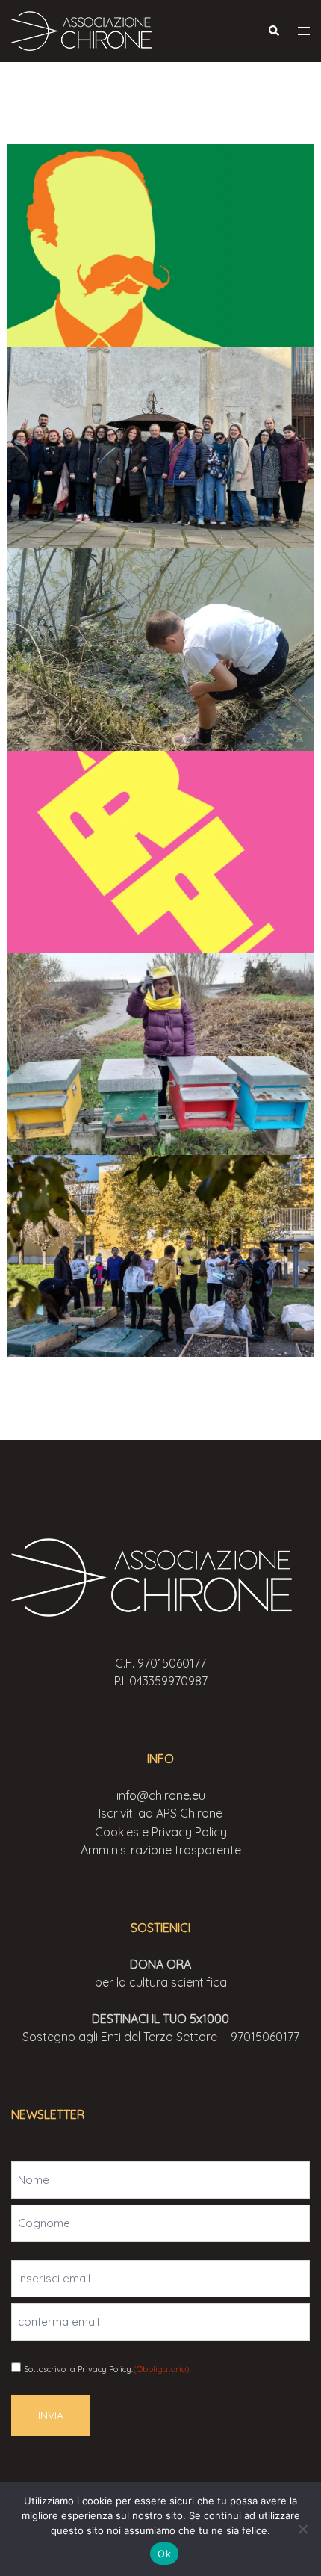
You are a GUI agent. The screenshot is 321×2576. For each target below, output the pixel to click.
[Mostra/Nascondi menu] (304, 31)
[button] (273, 31)
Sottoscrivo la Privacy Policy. (106, 2369)
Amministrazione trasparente (161, 1850)
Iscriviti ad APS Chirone (160, 1813)
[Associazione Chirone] (86, 30)
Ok (164, 2554)
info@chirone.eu (161, 1795)
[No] (302, 2529)
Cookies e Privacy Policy (161, 1832)
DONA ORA (160, 1964)
